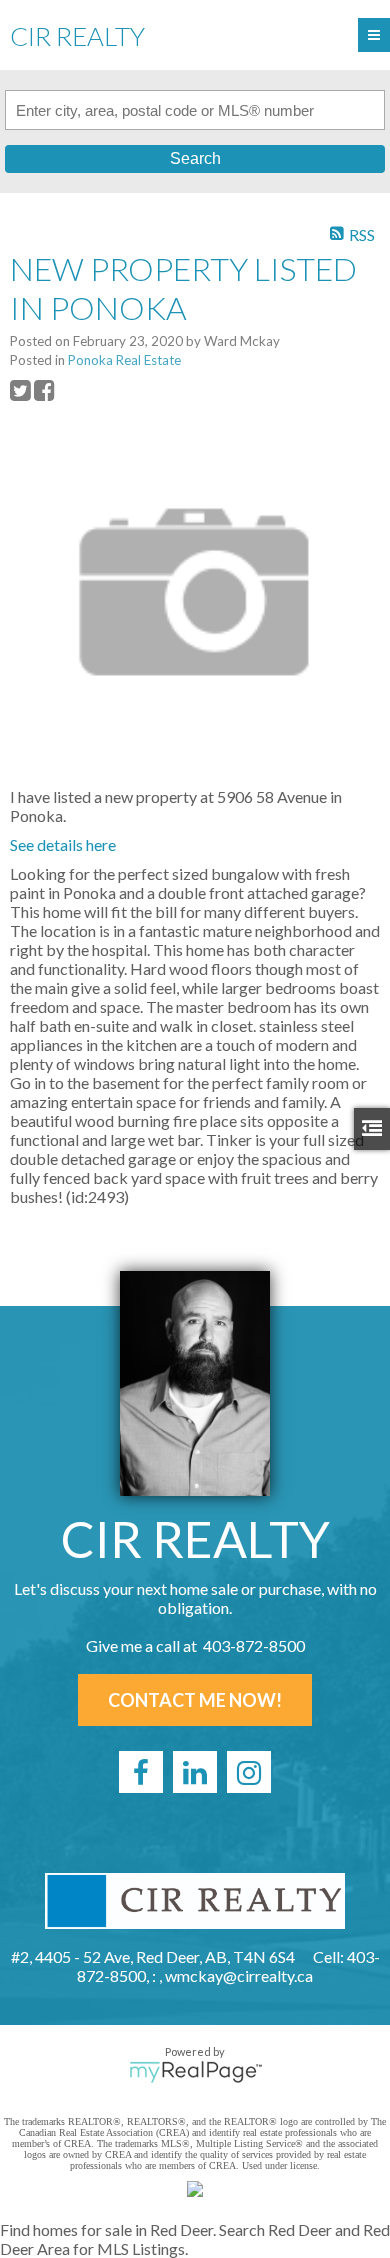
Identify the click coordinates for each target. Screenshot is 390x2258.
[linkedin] (195, 1772)
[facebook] (141, 1772)
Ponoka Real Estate (124, 360)
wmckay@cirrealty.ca (239, 1975)
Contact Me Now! (195, 1700)
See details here (63, 844)
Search (195, 158)
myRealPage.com (195, 2072)
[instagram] (249, 1772)
